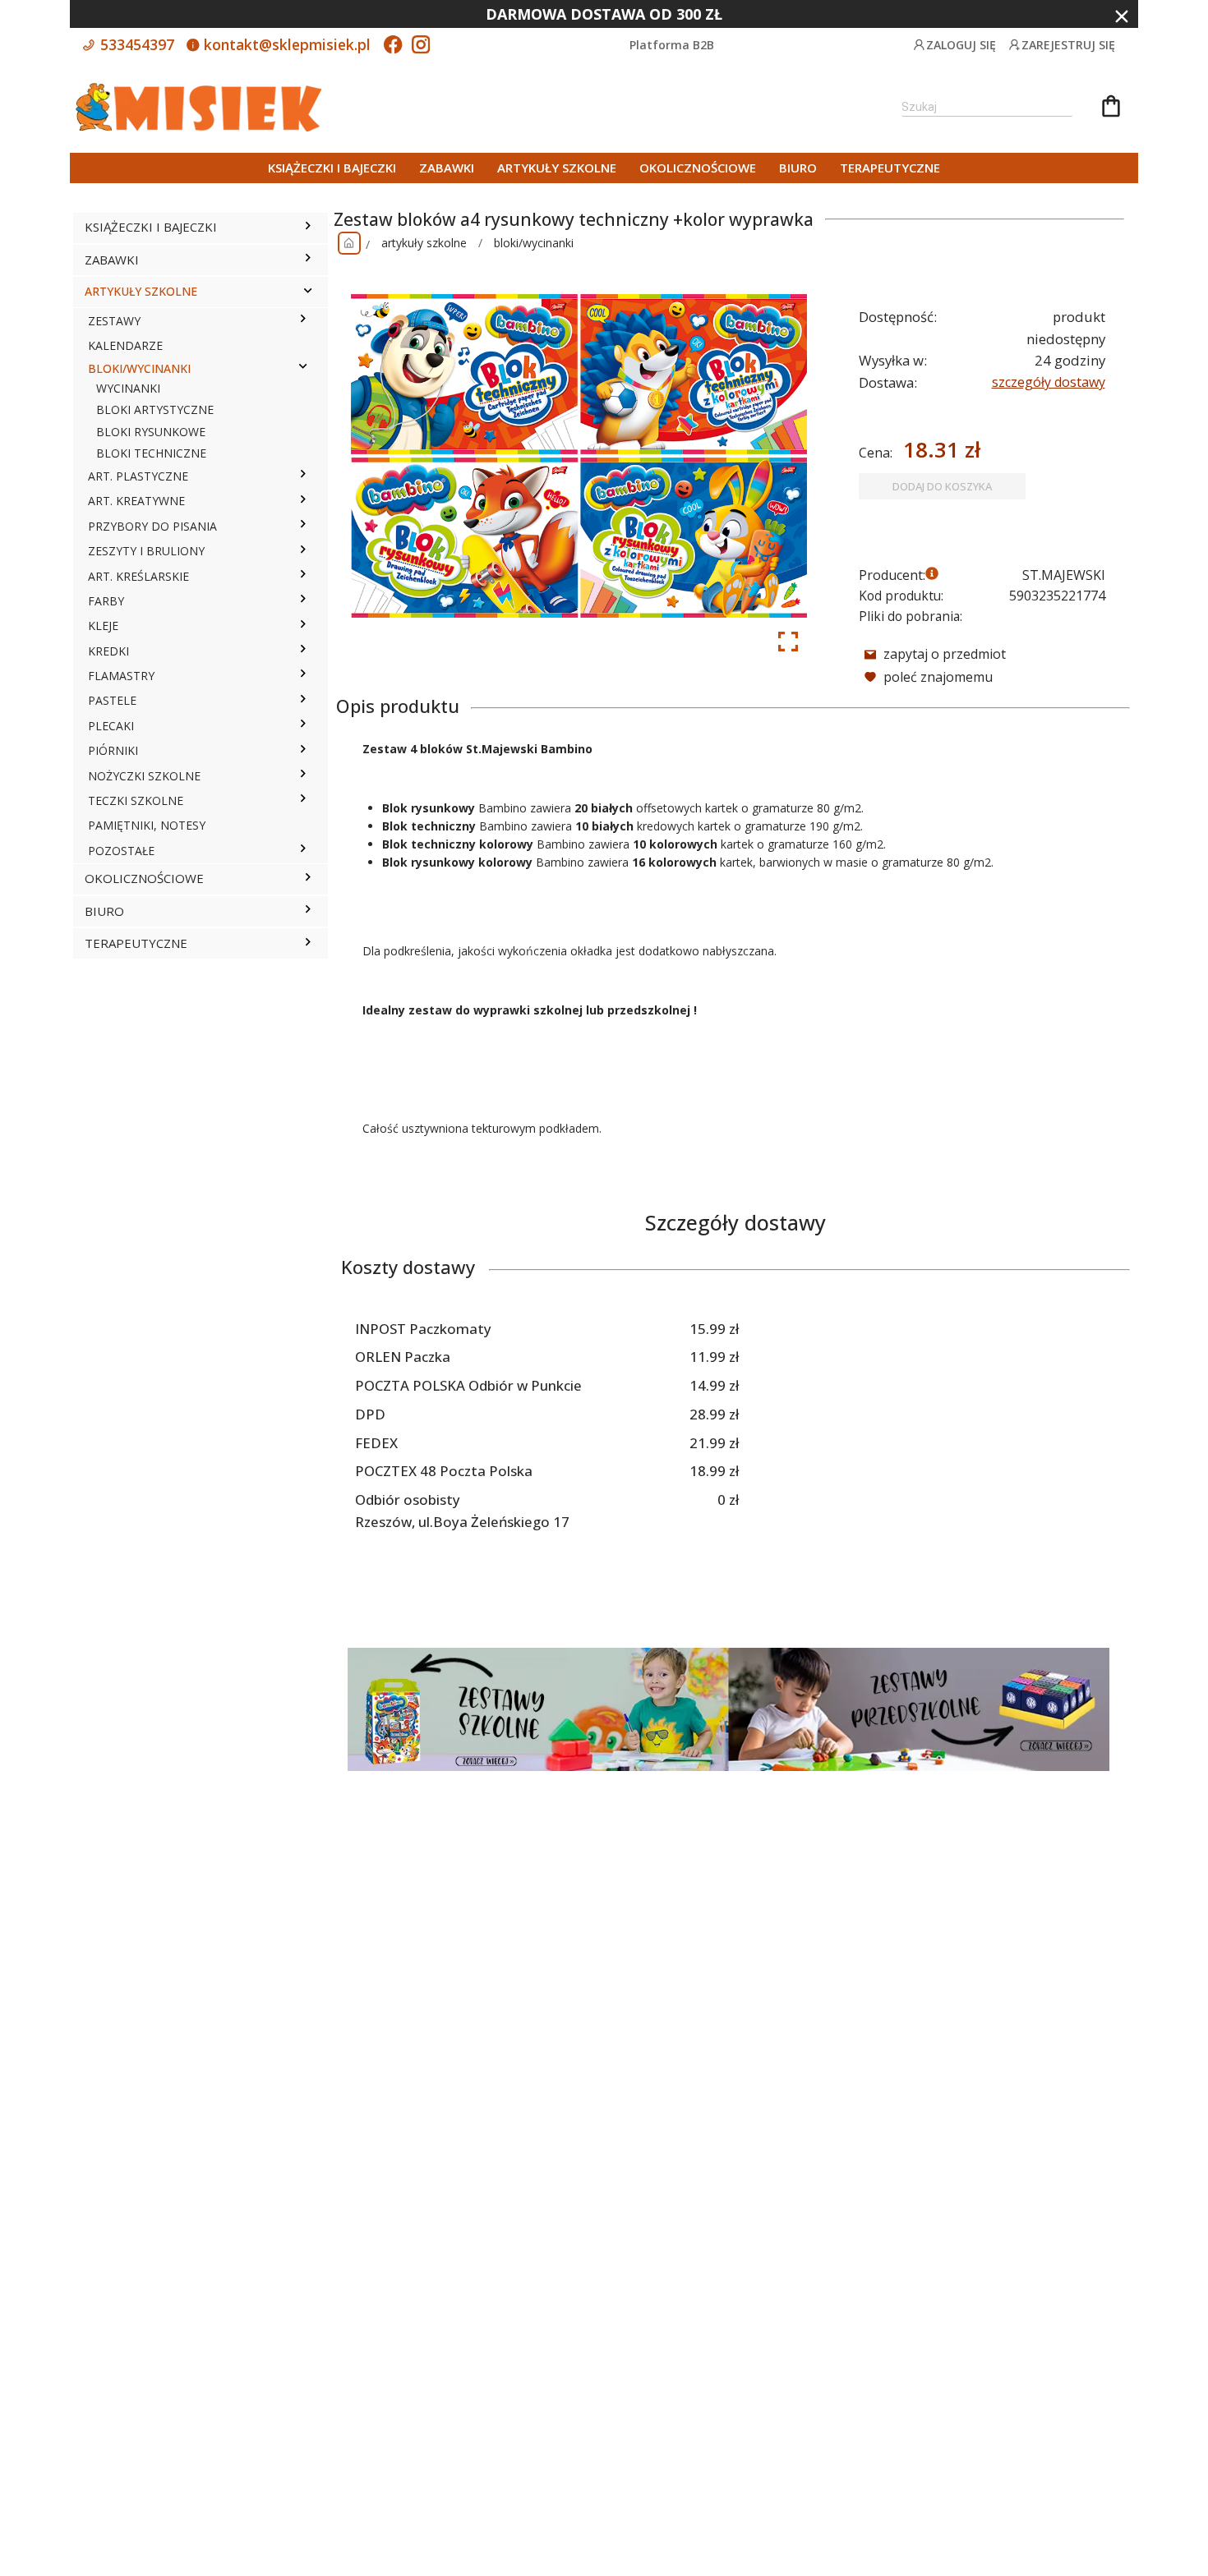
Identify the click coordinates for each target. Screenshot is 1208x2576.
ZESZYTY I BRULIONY (146, 551)
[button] (308, 228)
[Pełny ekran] (788, 642)
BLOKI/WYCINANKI (139, 368)
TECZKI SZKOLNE (136, 800)
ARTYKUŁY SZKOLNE (557, 168)
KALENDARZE (125, 345)
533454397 (135, 44)
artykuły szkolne (424, 243)
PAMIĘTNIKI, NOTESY (147, 825)
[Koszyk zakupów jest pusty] (1111, 108)
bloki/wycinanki (534, 243)
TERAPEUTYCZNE (890, 168)
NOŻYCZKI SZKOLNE (144, 776)
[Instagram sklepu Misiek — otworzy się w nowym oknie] (421, 46)
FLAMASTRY (121, 676)
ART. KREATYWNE (136, 501)
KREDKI (108, 651)
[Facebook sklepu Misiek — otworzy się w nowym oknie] (393, 46)
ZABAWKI (447, 168)
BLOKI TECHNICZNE (151, 453)
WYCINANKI (128, 388)
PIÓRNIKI (113, 750)
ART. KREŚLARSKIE (138, 576)
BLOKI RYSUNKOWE (151, 432)
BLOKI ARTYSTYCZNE (155, 409)
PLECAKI (111, 726)
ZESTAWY (114, 321)
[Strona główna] (349, 243)
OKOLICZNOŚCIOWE (698, 168)
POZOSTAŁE (121, 851)
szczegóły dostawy (1049, 382)
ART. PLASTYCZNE (138, 476)
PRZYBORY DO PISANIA (152, 526)
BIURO (798, 168)
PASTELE (112, 700)
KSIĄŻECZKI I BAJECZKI (332, 168)
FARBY (106, 601)
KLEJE (103, 626)
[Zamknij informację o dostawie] (1122, 16)
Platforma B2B (672, 45)
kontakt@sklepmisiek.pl (285, 44)
